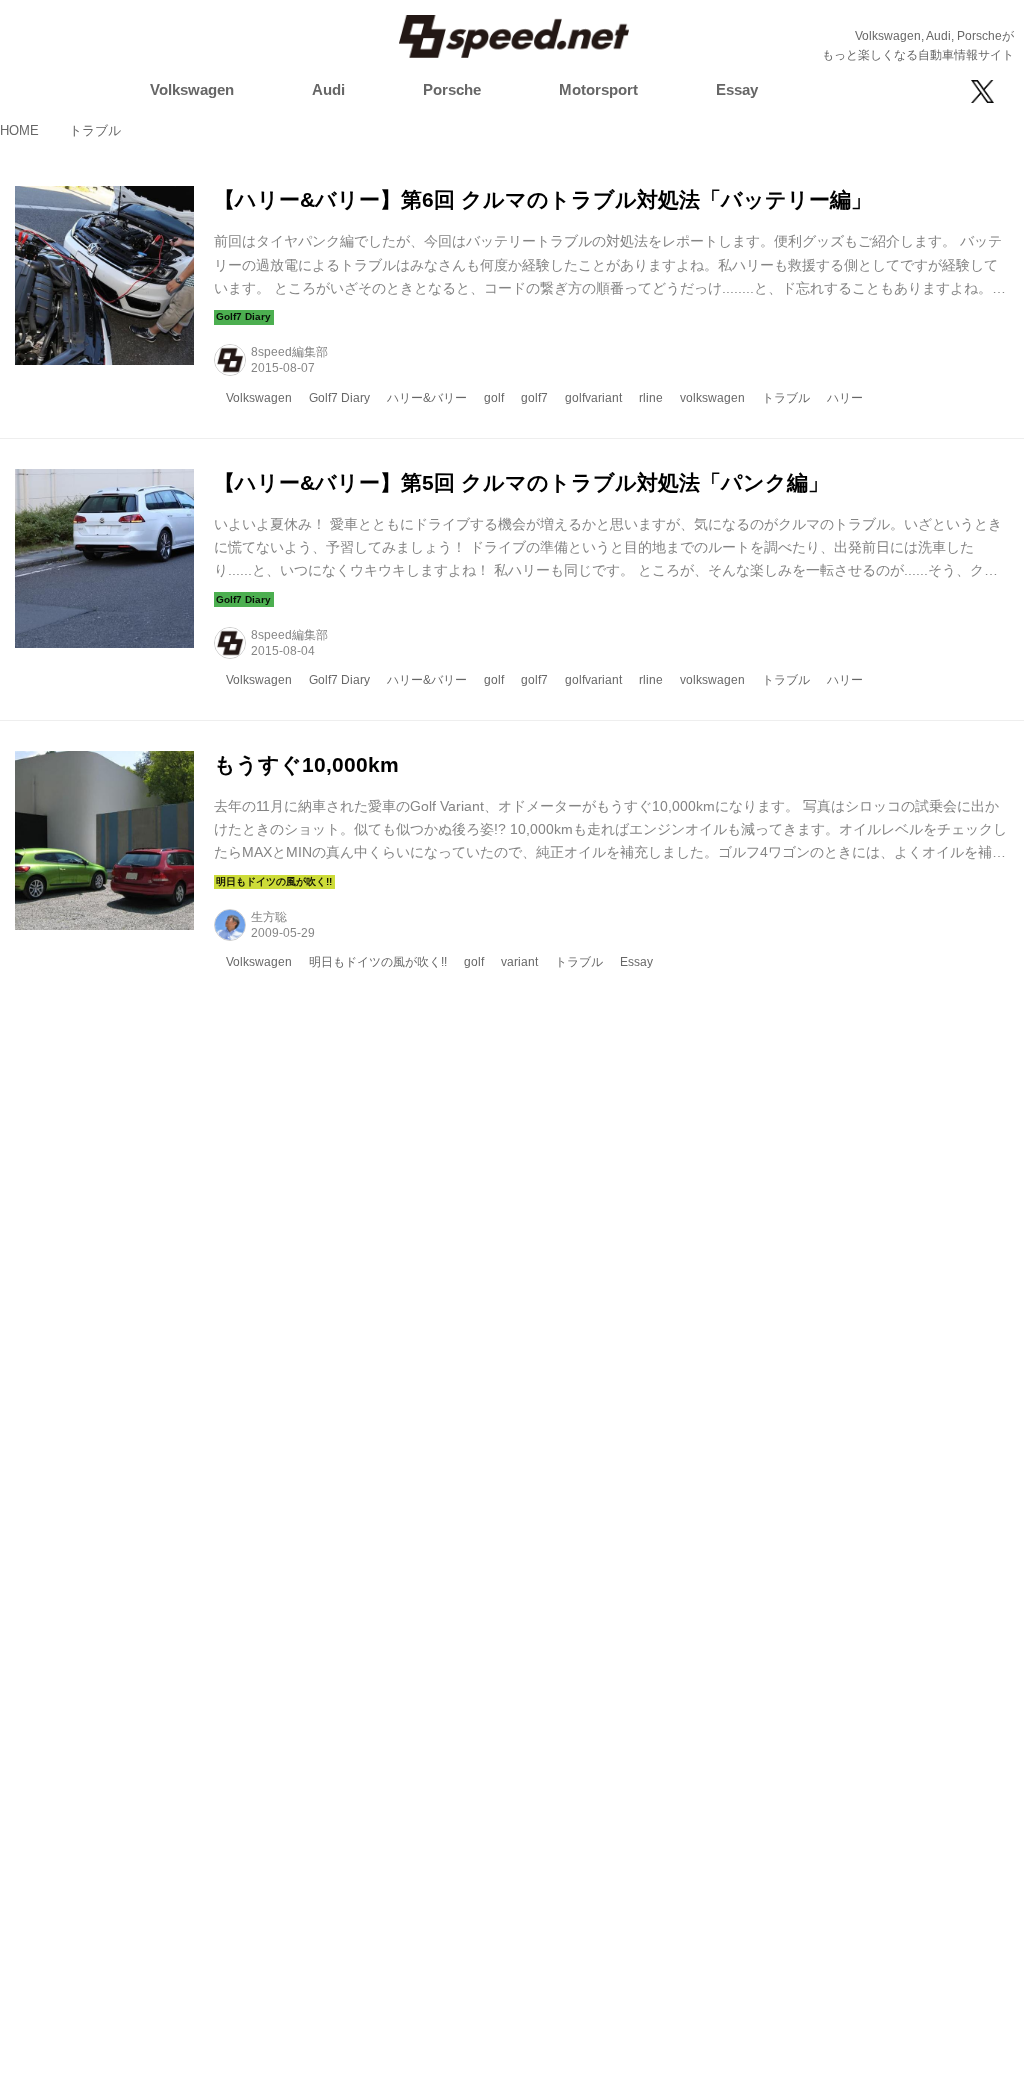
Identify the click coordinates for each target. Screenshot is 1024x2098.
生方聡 (269, 917)
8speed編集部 (289, 352)
